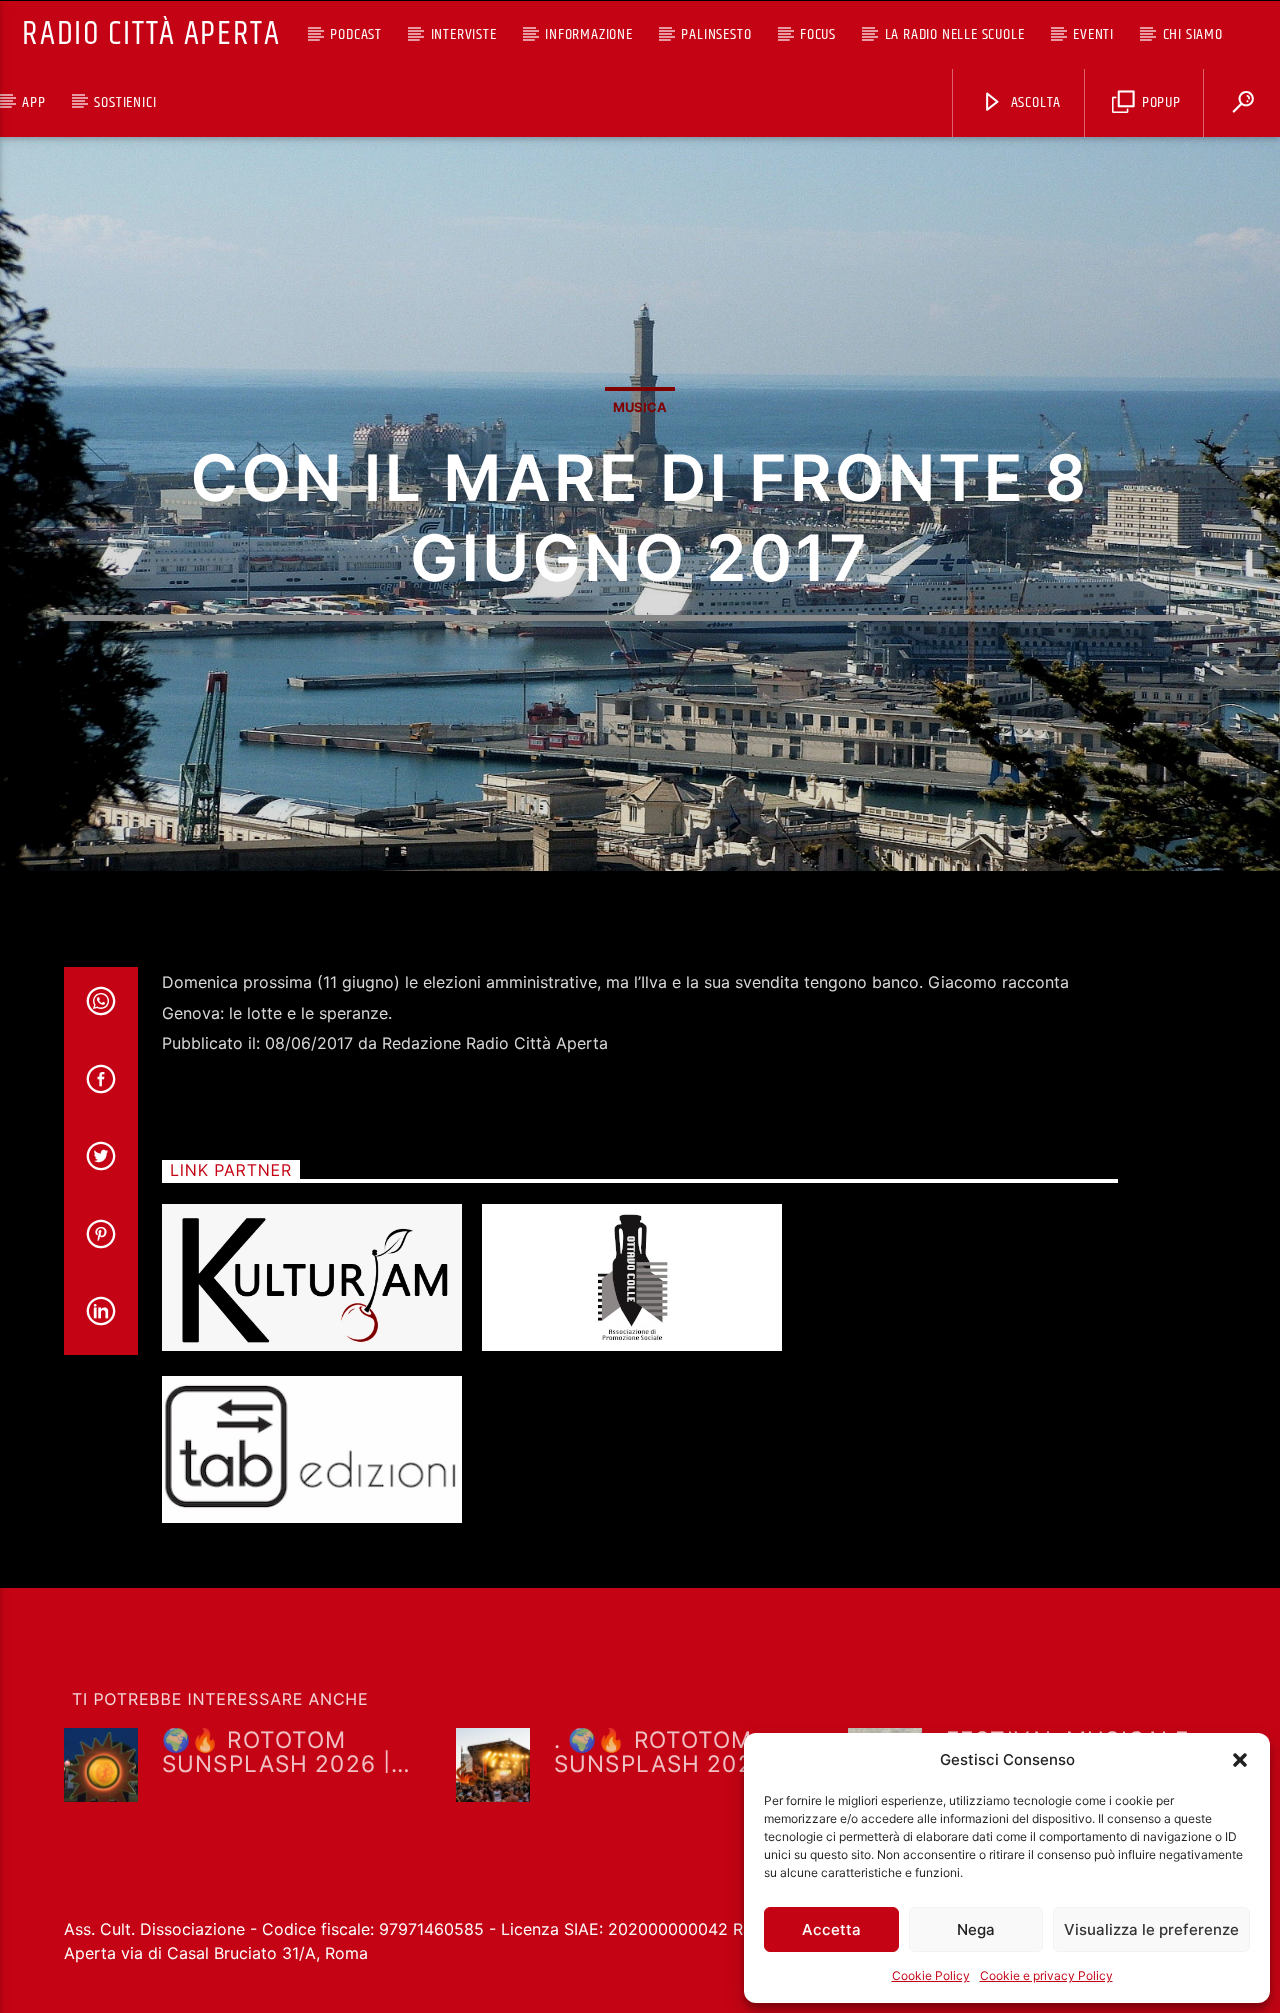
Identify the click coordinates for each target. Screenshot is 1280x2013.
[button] (1240, 1760)
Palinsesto (716, 34)
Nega (976, 1929)
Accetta (831, 1929)
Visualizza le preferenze (1151, 1929)
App (33, 102)
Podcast (356, 34)
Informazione (589, 34)
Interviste (464, 34)
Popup (1159, 102)
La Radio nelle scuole (955, 34)
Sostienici (125, 102)
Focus (818, 34)
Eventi (1093, 34)
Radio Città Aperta (151, 34)
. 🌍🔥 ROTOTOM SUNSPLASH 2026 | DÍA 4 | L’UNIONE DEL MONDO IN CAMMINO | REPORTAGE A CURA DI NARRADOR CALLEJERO (689, 1750)
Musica (640, 407)
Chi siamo (1193, 34)
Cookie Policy (931, 1975)
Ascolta (1034, 102)
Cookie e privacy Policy (1046, 1975)
